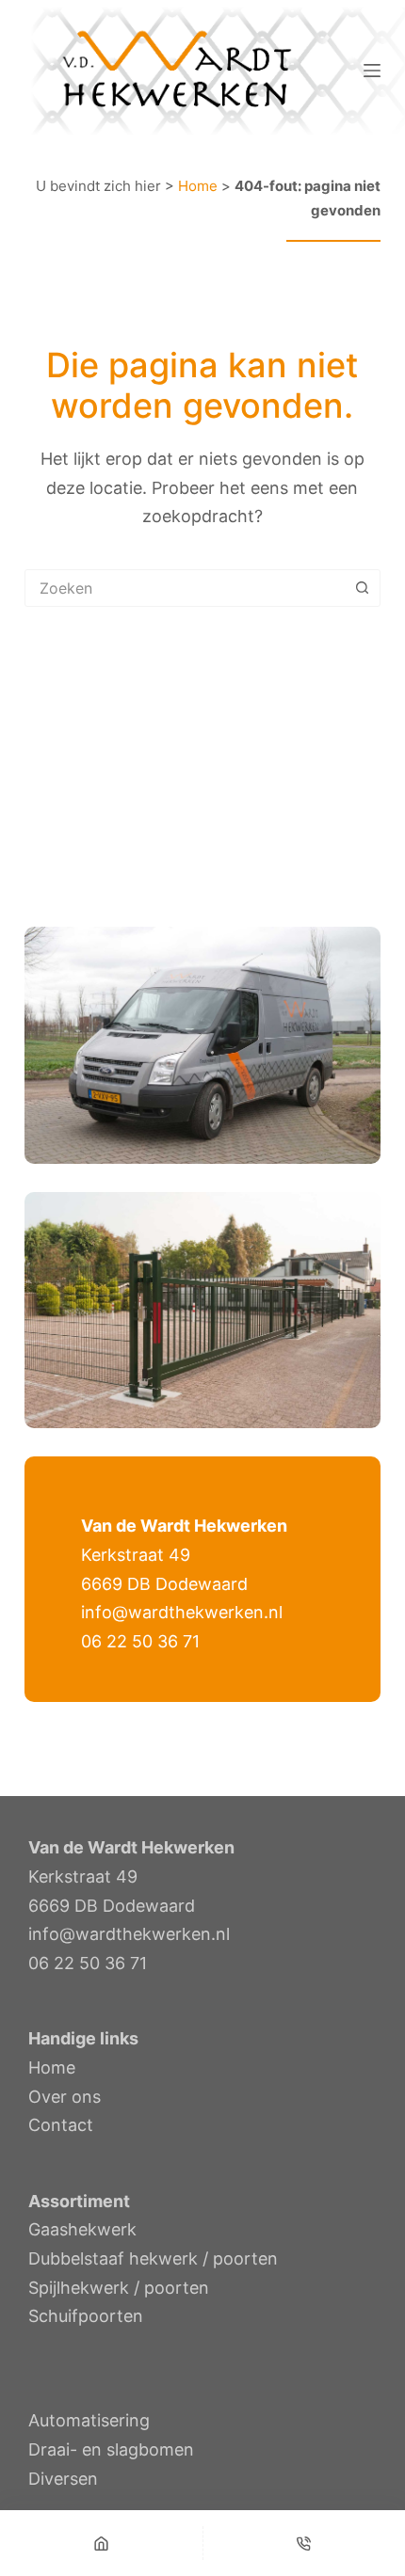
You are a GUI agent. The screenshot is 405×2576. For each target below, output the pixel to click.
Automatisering (89, 2420)
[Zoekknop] (362, 588)
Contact (61, 2125)
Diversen (63, 2479)
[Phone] (305, 2543)
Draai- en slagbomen (111, 2449)
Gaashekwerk (82, 2229)
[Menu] (372, 71)
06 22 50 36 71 (140, 1641)
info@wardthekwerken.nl (182, 1612)
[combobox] (185, 588)
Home (198, 186)
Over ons (65, 2097)
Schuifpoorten (86, 2316)
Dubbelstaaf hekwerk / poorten (153, 2258)
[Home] (101, 2543)
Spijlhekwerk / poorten (119, 2288)
